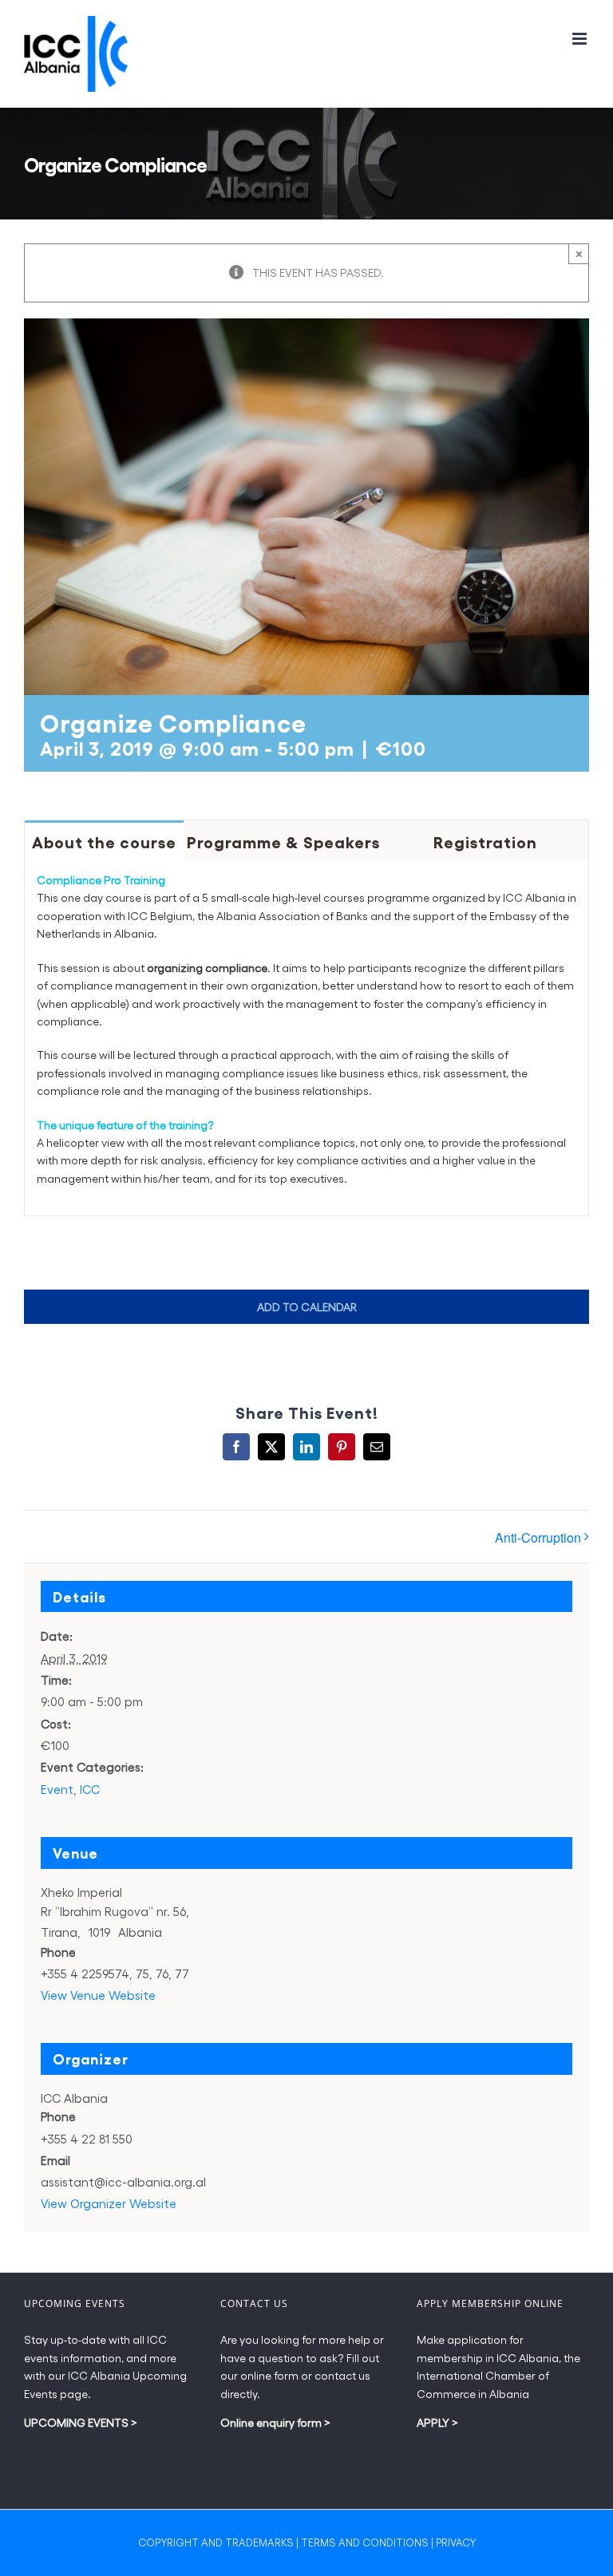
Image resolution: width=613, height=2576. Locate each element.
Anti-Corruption (538, 1537)
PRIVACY (456, 2542)
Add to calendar (307, 1307)
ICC (90, 1789)
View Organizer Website (109, 2203)
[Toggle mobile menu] (581, 39)
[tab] (104, 840)
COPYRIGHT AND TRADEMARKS (216, 2542)
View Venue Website (98, 1995)
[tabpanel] (306, 1038)
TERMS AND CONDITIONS (365, 2542)
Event (57, 1789)
